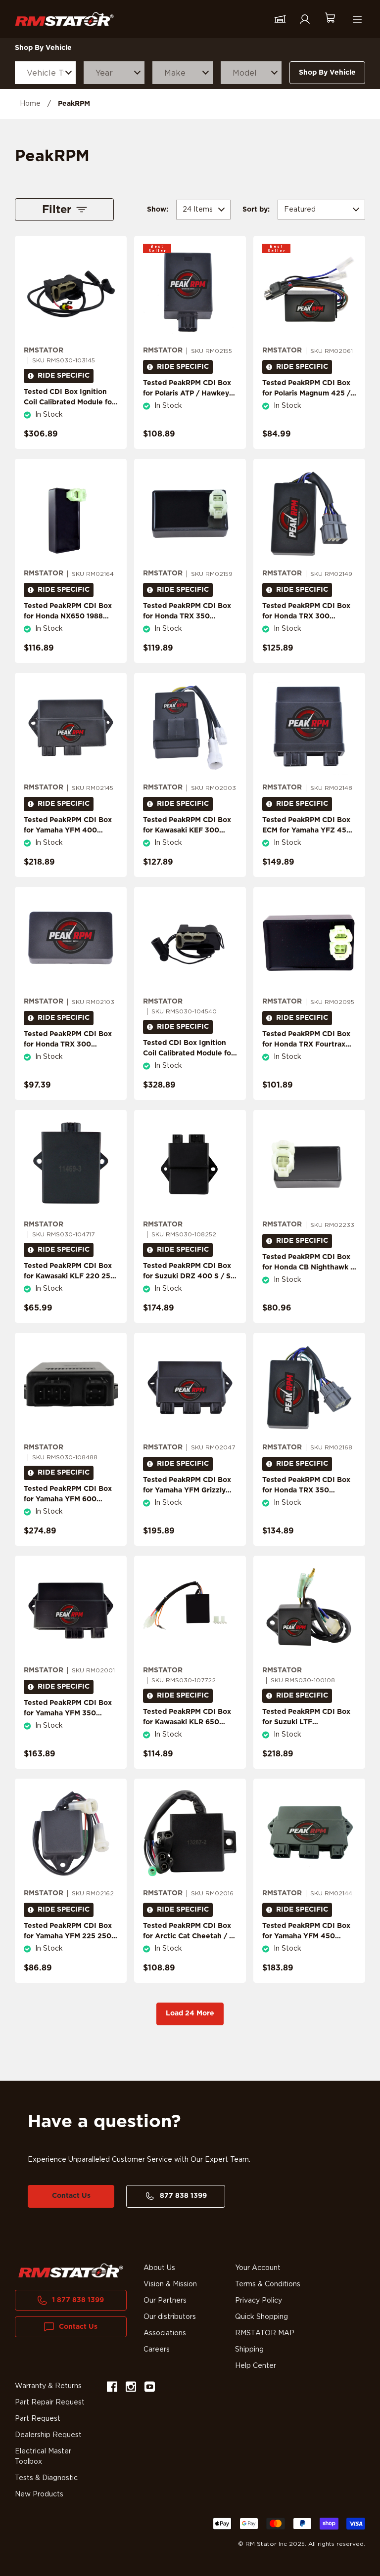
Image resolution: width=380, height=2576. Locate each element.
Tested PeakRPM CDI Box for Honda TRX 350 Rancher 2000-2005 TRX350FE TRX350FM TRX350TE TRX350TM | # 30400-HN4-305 (307, 1506)
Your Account (258, 2268)
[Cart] (330, 19)
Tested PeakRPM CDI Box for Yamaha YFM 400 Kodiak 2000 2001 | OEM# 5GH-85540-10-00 (70, 836)
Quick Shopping (261, 2317)
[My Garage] (280, 19)
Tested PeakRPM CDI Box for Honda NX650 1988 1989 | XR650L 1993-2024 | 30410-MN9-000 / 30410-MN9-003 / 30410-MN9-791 (69, 632)
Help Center (256, 2366)
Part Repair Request (50, 2402)
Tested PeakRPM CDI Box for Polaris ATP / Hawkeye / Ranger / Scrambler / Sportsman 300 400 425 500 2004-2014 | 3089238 (190, 404)
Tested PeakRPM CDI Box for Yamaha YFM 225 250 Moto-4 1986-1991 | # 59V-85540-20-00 (70, 1942)
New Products (39, 2494)
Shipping (249, 2350)
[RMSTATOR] (64, 19)
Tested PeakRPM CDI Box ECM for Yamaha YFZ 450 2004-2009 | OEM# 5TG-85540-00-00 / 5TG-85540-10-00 (307, 841)
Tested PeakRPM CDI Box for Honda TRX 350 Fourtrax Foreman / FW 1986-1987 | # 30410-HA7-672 (189, 627)
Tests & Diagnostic (46, 2478)
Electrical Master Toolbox (43, 2457)
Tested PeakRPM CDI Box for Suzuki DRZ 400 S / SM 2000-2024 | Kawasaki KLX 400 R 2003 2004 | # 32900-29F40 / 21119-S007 (190, 1292)
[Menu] (357, 19)
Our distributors (170, 2317)
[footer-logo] (71, 2271)
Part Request (38, 2419)
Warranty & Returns (48, 2386)
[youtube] (150, 2388)
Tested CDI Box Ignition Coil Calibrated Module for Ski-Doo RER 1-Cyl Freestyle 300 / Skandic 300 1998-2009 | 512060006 (189, 1069)
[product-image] (71, 291)
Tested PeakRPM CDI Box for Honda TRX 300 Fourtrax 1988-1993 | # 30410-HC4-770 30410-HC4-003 (68, 1055)
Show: (158, 210)
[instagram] (131, 2388)
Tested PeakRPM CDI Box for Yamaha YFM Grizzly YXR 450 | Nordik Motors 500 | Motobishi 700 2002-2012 (187, 1501)
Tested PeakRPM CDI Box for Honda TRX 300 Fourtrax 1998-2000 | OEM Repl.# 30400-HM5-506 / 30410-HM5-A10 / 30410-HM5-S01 (309, 632)
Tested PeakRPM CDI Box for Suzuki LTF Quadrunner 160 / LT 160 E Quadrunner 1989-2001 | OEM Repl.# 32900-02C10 (309, 1733)
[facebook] (112, 2388)
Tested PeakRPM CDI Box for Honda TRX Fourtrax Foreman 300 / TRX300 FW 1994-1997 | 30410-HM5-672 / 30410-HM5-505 (306, 1060)
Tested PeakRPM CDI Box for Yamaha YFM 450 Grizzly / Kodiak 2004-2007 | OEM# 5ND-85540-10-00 (309, 1947)
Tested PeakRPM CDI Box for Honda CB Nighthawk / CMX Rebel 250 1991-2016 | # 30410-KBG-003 (308, 1273)
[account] (305, 19)
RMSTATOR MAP (265, 2333)
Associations (165, 2333)
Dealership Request (48, 2435)
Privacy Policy (259, 2301)
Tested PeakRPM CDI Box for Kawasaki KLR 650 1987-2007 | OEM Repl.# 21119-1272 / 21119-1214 (187, 1727)
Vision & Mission (170, 2284)
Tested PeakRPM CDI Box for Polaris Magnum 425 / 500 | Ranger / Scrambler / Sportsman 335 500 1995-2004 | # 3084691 (307, 404)
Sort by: (256, 210)
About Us (159, 2268)
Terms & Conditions (268, 2284)
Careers (157, 2350)
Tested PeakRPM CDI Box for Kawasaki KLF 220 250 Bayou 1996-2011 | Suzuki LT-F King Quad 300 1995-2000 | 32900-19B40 (70, 1287)
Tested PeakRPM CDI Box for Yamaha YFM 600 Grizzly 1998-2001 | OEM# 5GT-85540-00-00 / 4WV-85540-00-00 (71, 1510)
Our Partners (165, 2301)
